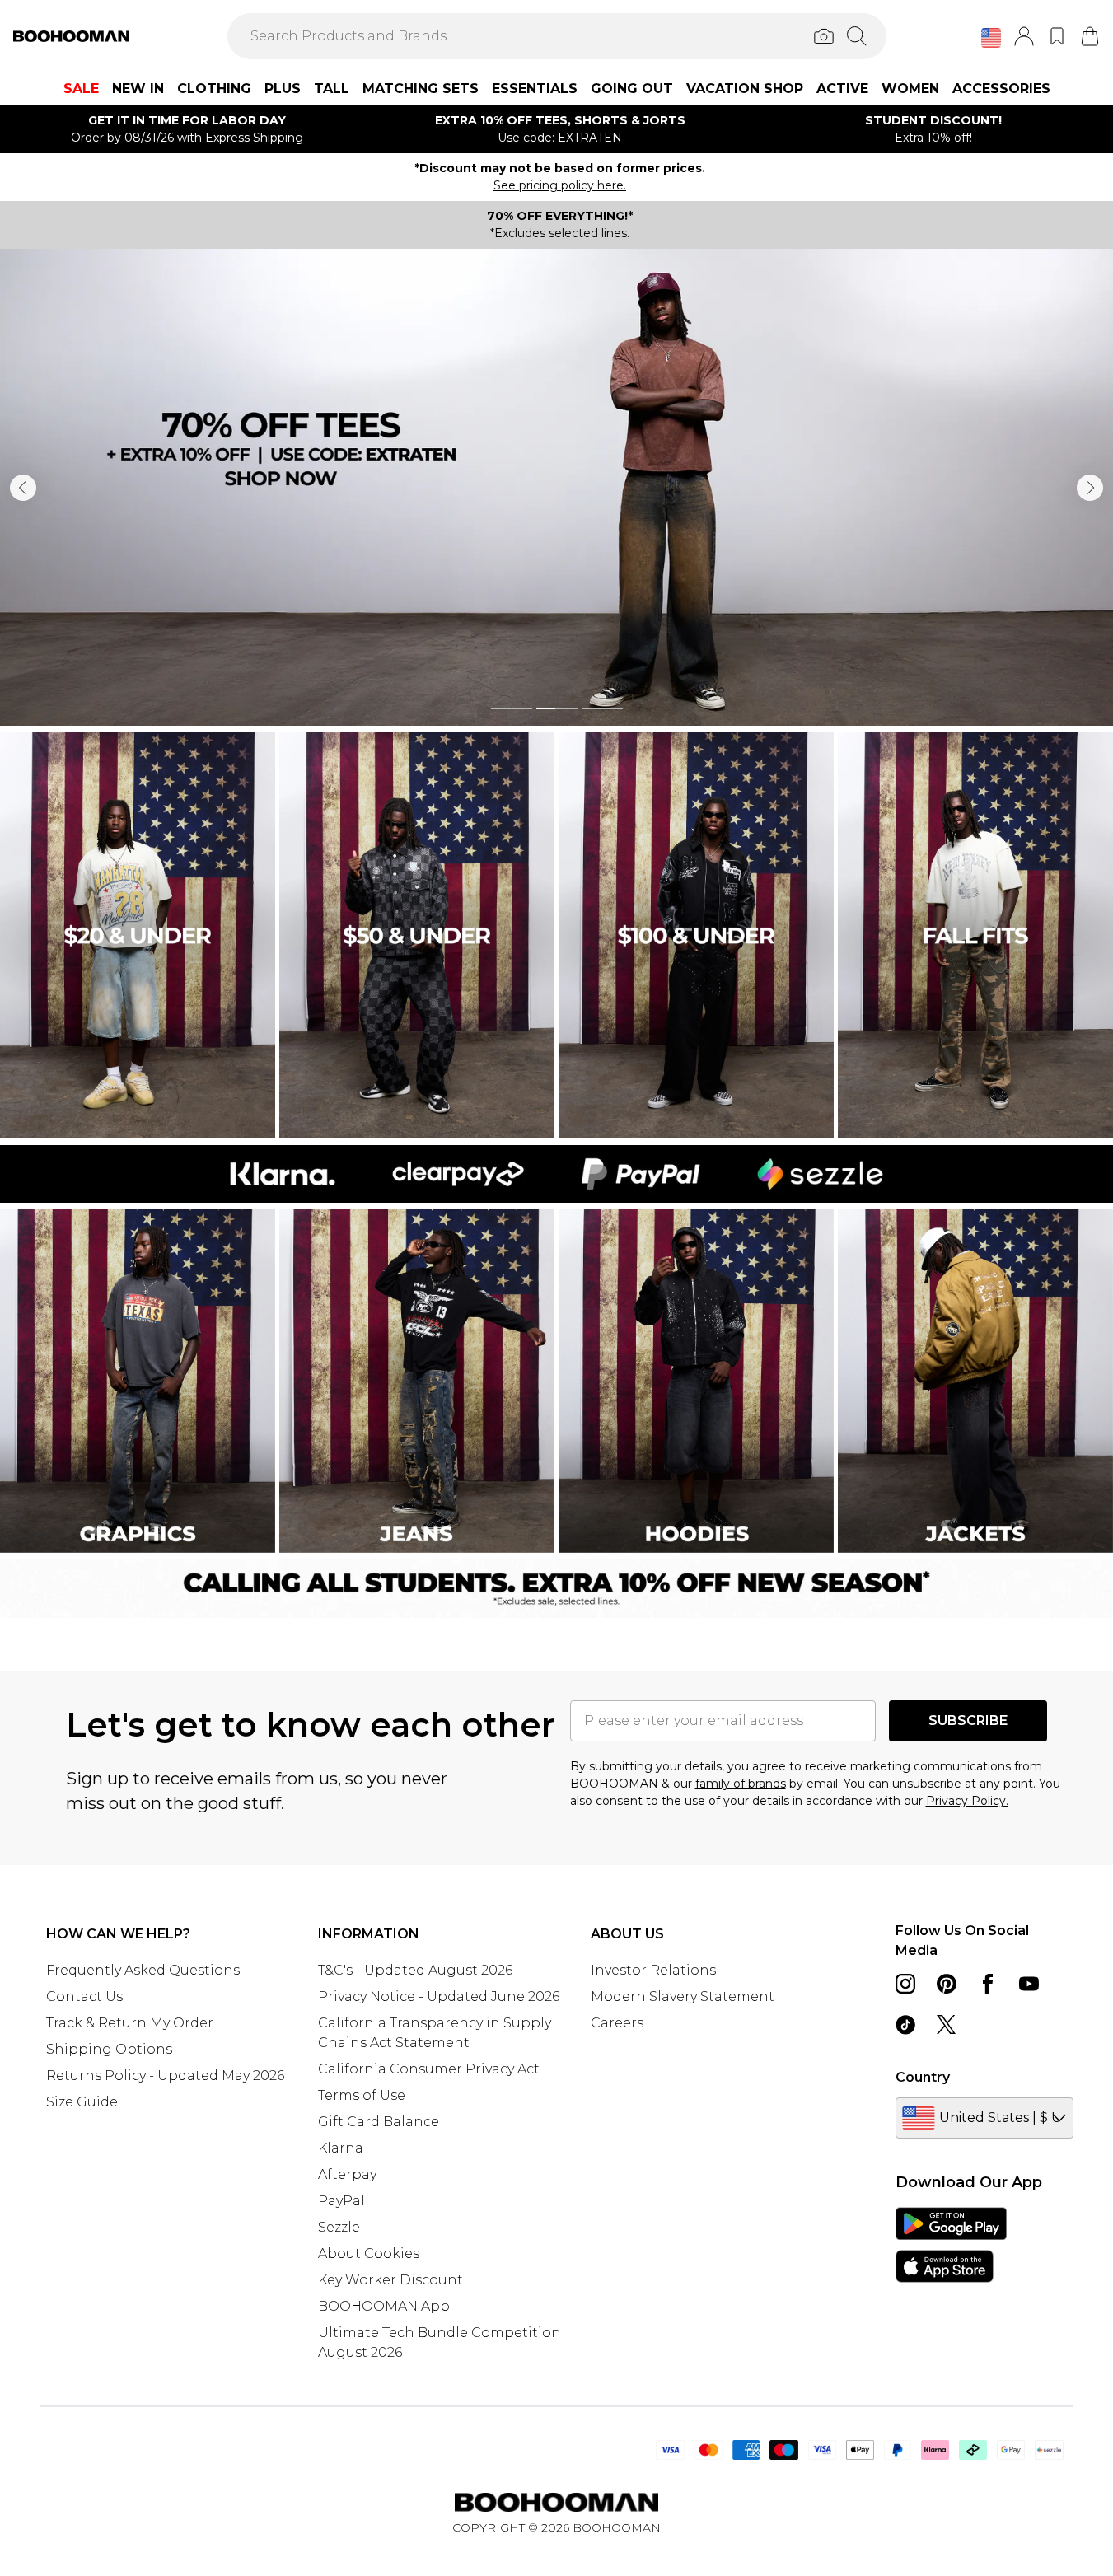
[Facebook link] (988, 1984)
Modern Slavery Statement (683, 1996)
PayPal (341, 2201)
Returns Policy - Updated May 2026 (165, 2076)
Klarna (341, 2148)
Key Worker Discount (390, 2280)
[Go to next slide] (1090, 488)
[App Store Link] (951, 2245)
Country (923, 2077)
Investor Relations (653, 1970)
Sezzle (339, 2227)
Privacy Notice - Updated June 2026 (439, 1996)
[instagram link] (905, 1984)
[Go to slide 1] (512, 708)
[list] (556, 487)
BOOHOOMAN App (384, 2306)
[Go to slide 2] (557, 708)
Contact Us (84, 1996)
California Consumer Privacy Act (429, 2069)
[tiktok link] (905, 2025)
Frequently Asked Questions (143, 1970)
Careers (617, 2023)
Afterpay (347, 2174)
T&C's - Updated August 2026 (415, 1970)
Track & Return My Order (130, 2023)
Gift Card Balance (379, 2122)
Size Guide (82, 2102)
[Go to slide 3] (602, 708)
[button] (991, 38)
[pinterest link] (947, 1984)
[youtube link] (1029, 1984)
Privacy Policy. (967, 1801)
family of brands (741, 1784)
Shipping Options (109, 2049)
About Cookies (369, 2253)
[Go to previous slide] (23, 488)
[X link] (947, 2025)
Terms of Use (362, 2095)
